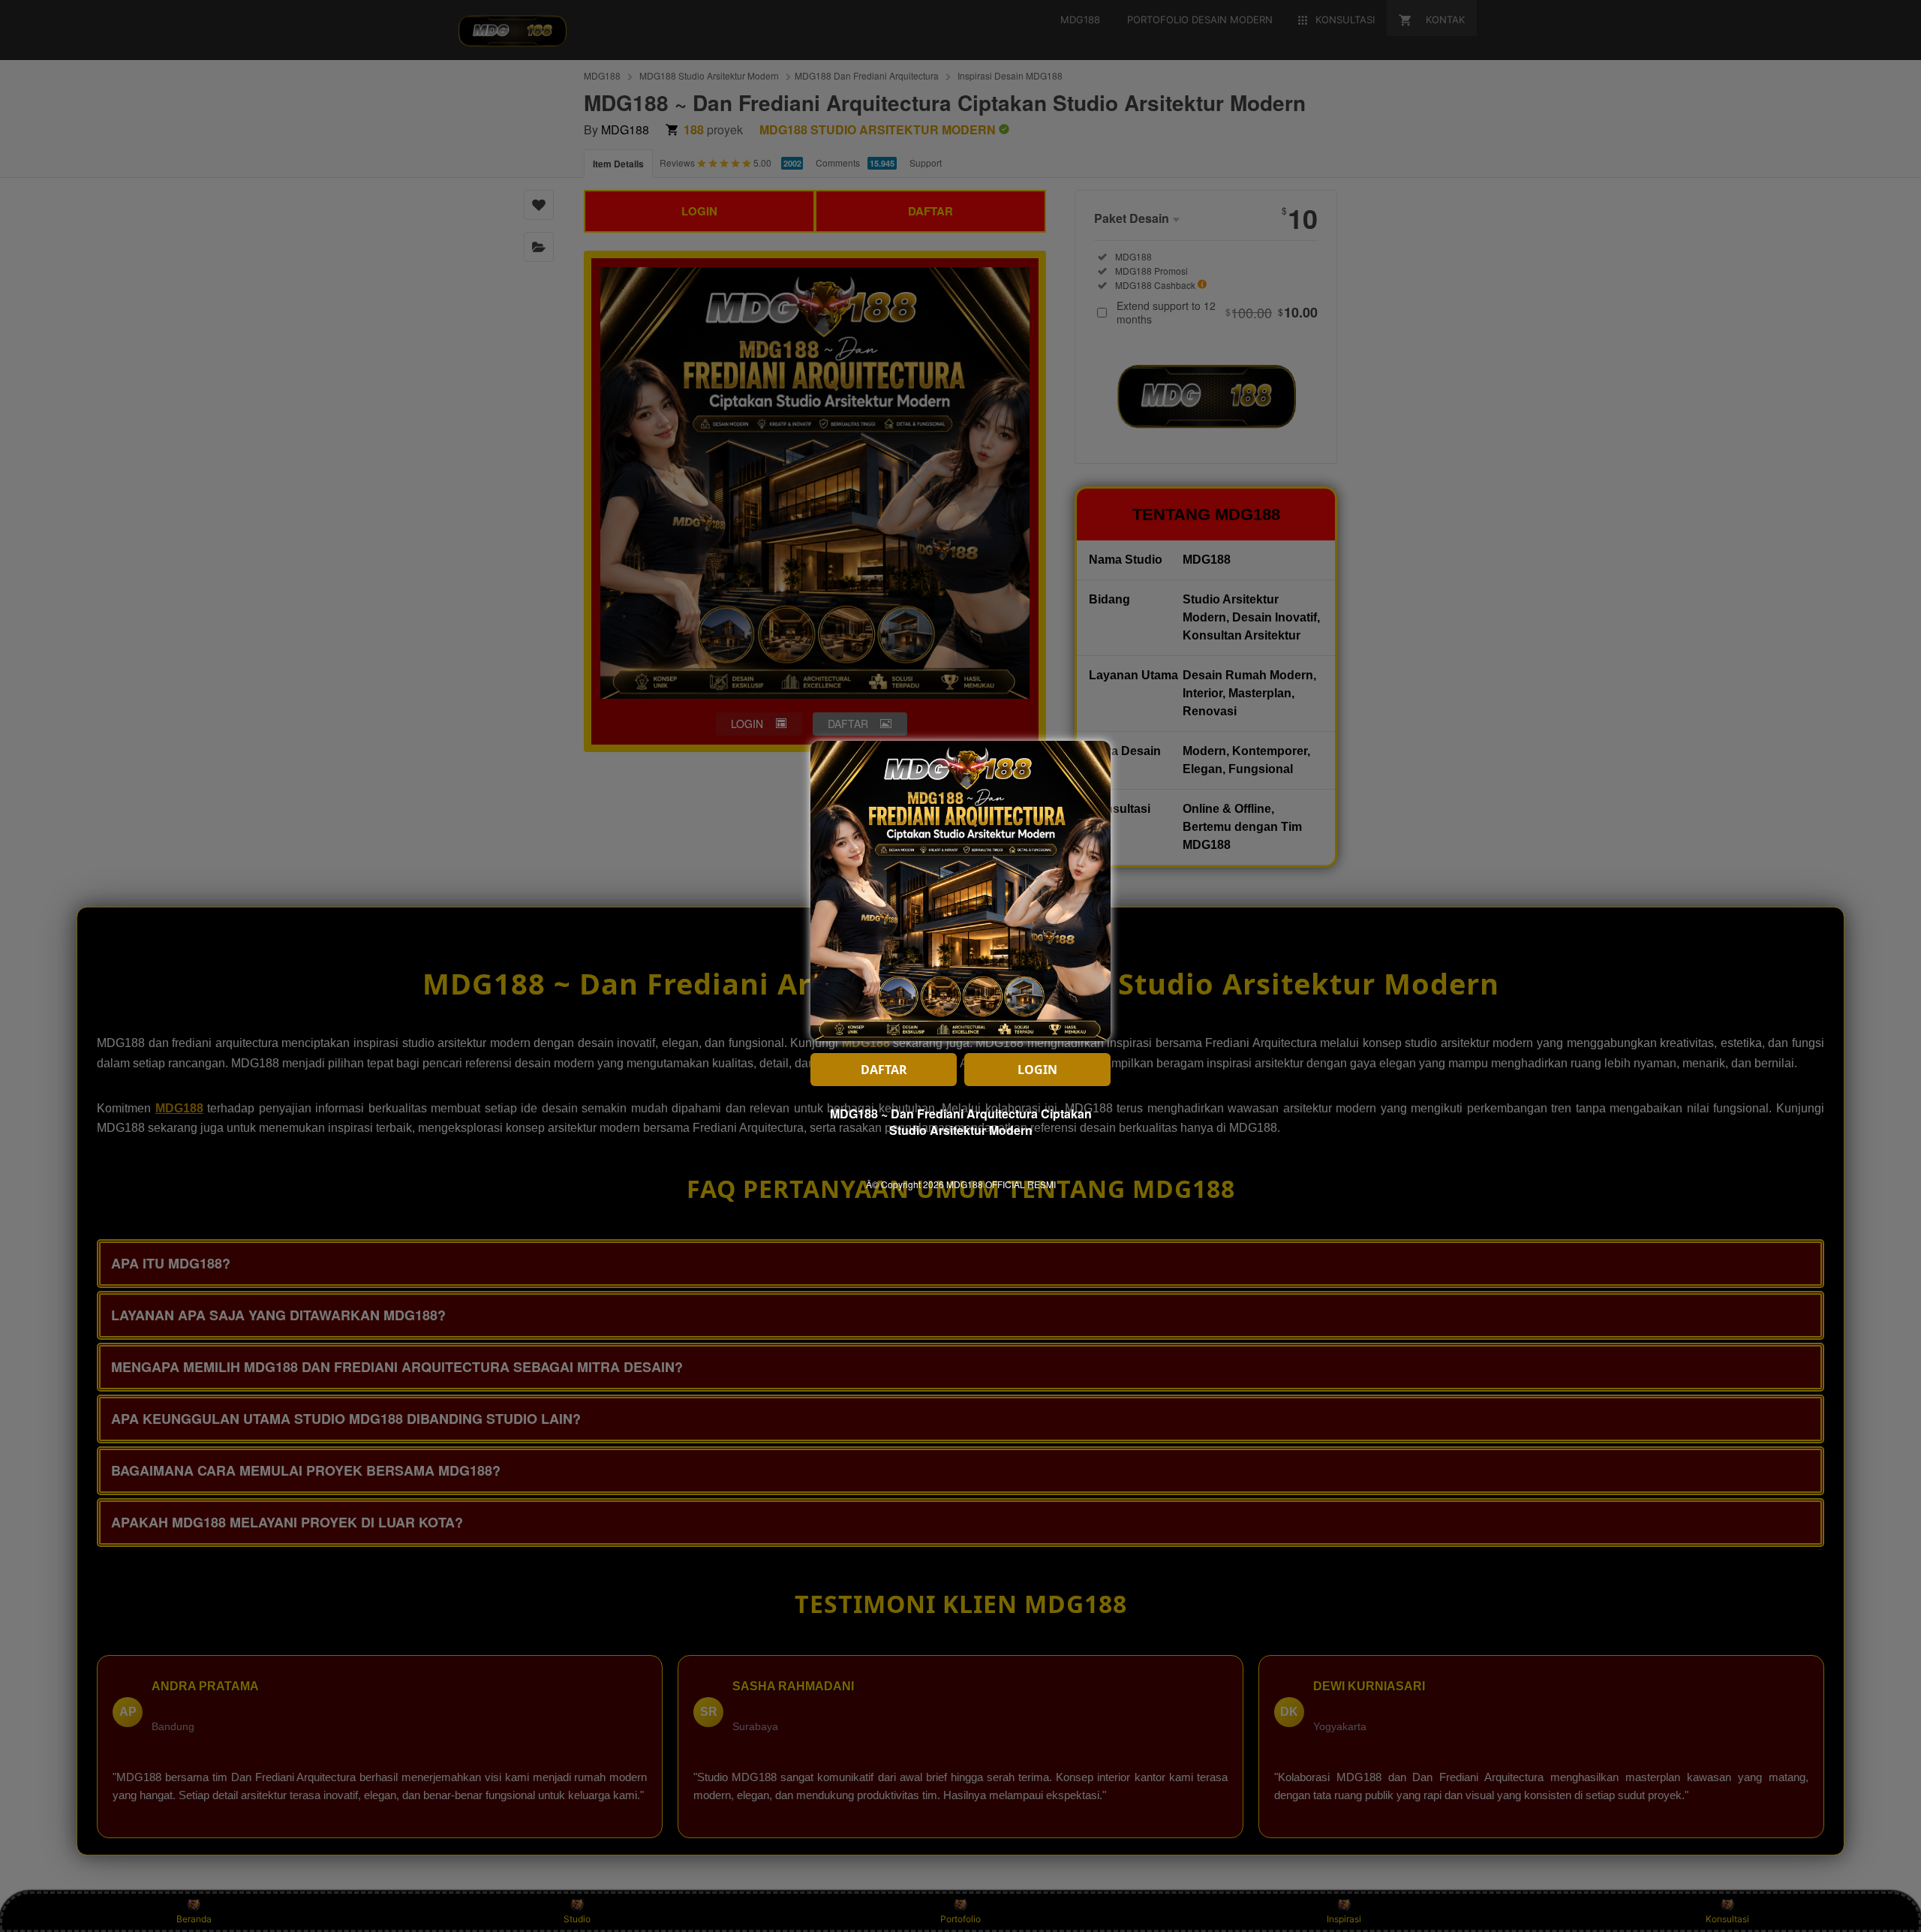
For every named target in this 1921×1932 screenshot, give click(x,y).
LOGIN (1037, 1070)
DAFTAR (884, 1070)
